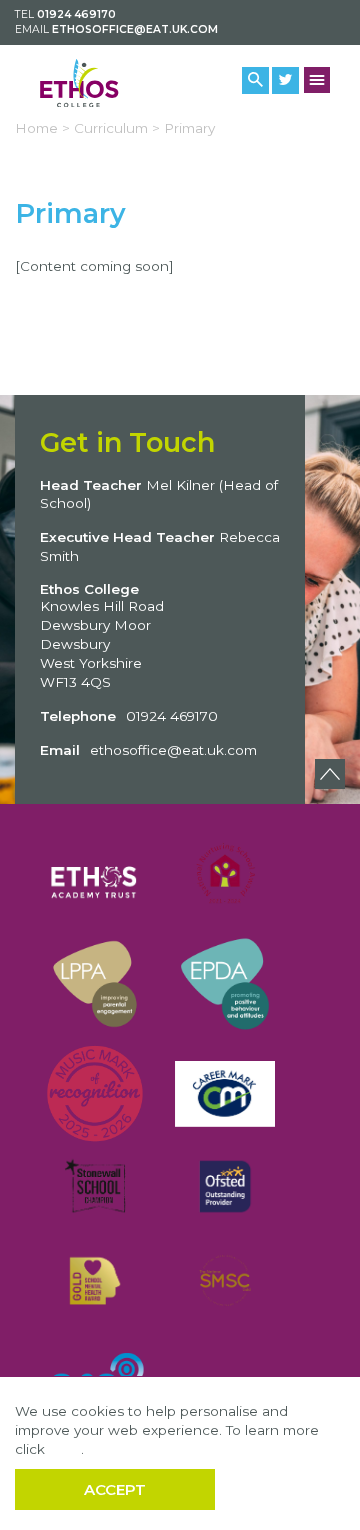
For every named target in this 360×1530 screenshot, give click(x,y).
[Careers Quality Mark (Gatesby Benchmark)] (225, 1093)
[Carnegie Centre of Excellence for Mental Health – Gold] (95, 1280)
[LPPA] (95, 984)
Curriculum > (117, 128)
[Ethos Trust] (95, 874)
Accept (115, 1489)
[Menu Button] (317, 80)
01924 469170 (76, 14)
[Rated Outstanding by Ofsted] (225, 1186)
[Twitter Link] (285, 80)
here (65, 1449)
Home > (42, 128)
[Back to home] (90, 82)
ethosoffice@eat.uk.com (135, 29)
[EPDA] (225, 984)
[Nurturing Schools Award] (225, 874)
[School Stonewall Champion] (95, 1186)
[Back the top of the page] (330, 774)
